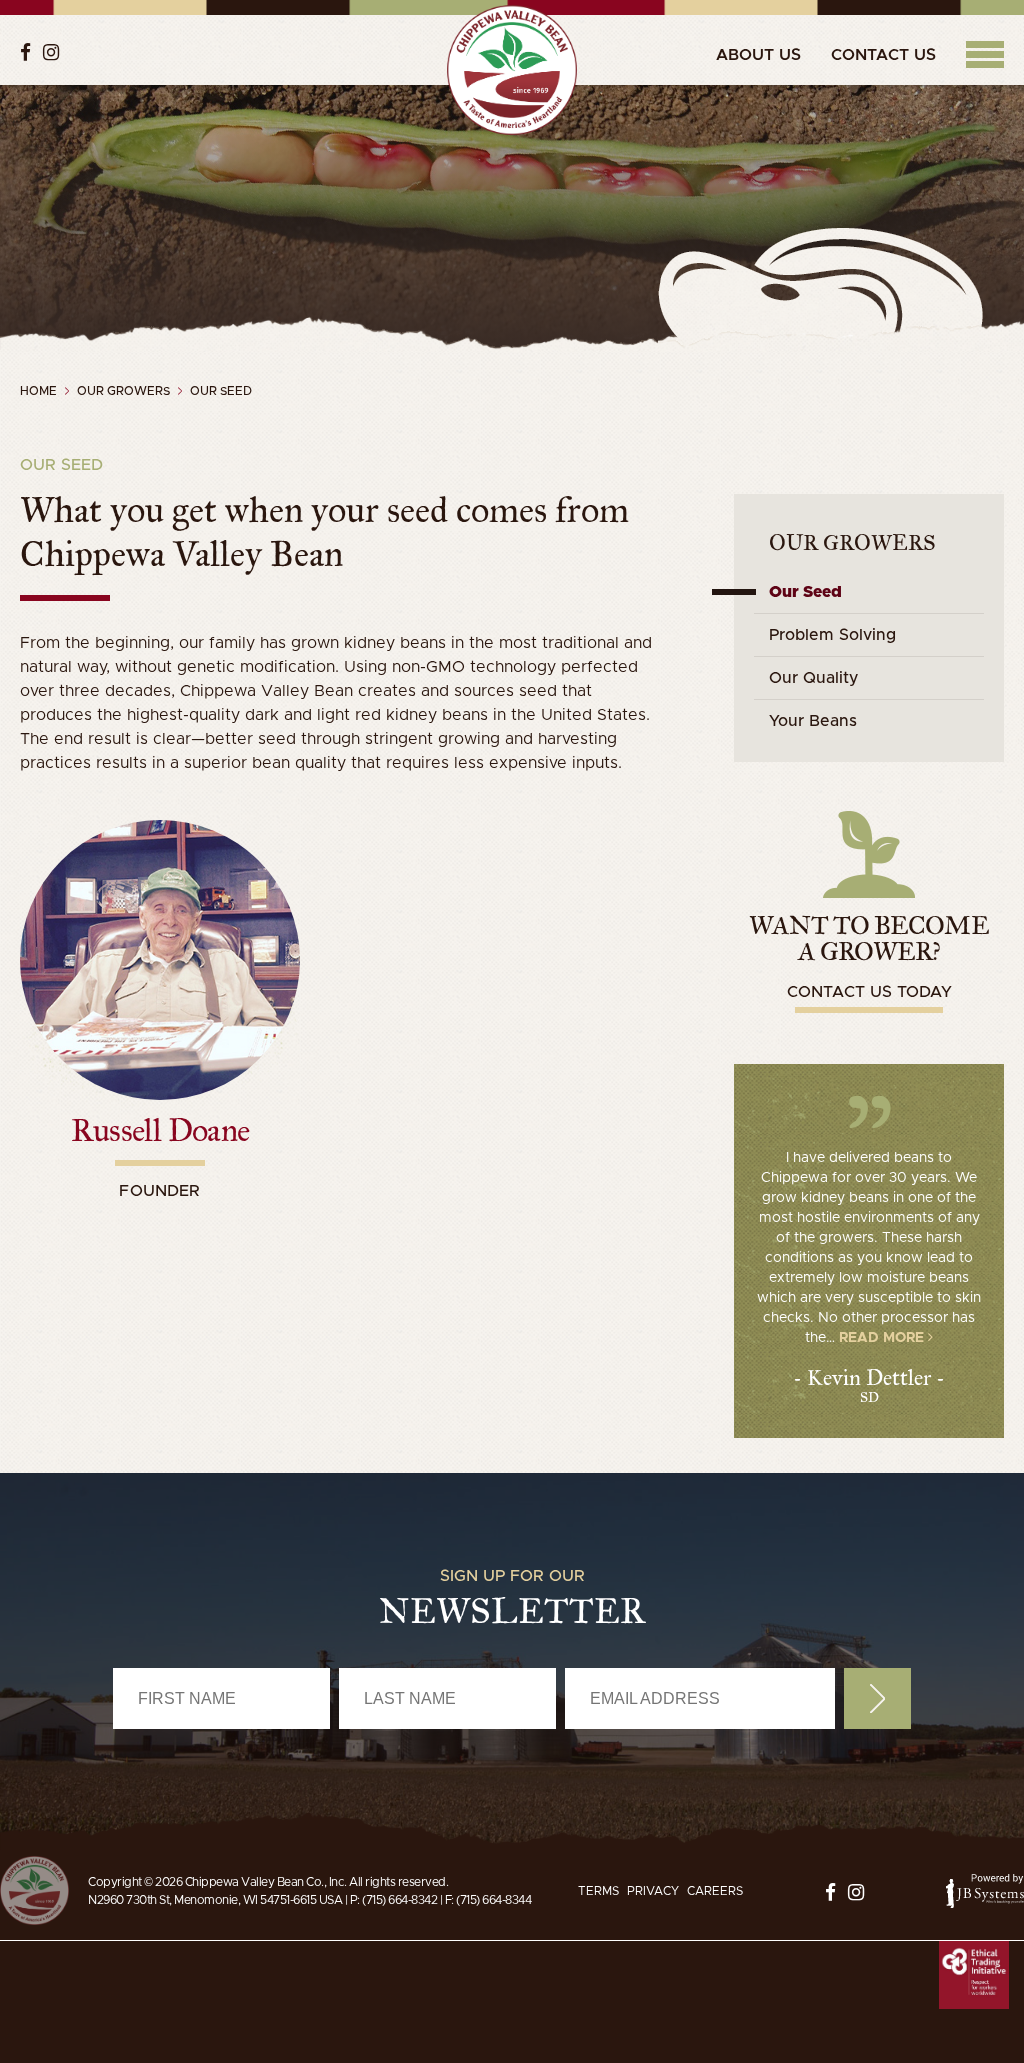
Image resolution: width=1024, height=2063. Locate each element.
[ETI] (974, 1976)
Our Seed (805, 592)
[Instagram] (51, 52)
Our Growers (852, 542)
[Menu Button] (985, 54)
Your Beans (813, 721)
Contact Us (883, 55)
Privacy (653, 1891)
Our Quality (814, 678)
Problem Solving (832, 635)
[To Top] (34, 1890)
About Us (758, 55)
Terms (598, 1891)
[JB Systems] (985, 1891)
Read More (883, 1338)
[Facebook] (25, 52)
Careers (715, 1891)
